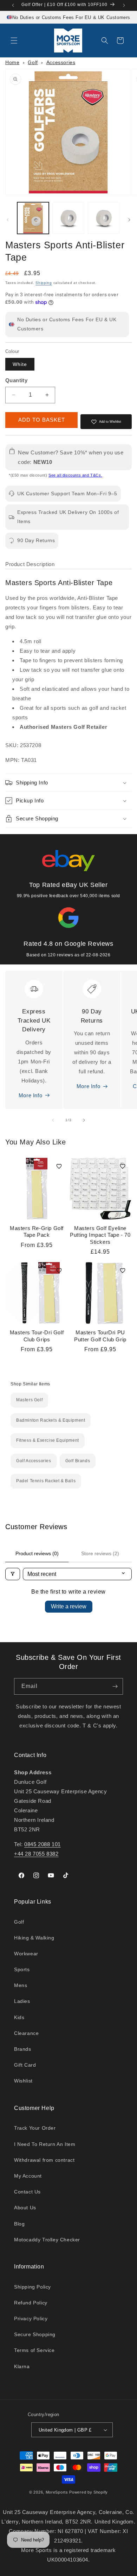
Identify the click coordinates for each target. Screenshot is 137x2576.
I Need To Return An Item (45, 2144)
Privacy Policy (31, 2319)
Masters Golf (29, 1400)
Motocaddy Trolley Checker (47, 2240)
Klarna (22, 2366)
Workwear (26, 1954)
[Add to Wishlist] (59, 1166)
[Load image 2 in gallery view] (68, 218)
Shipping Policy (32, 2287)
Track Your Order (35, 2128)
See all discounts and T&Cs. (75, 475)
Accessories (61, 62)
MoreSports (57, 2492)
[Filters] (13, 1574)
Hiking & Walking (34, 1938)
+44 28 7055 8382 (36, 1854)
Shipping (44, 283)
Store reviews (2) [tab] (100, 1553)
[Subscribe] (115, 1686)
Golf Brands (78, 1461)
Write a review (69, 1606)
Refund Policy (31, 2303)
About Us (25, 2208)
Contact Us (27, 2192)
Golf (33, 62)
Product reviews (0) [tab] (37, 1553)
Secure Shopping (35, 2334)
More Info (30, 1095)
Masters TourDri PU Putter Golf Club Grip (100, 1336)
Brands (23, 2049)
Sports (22, 1969)
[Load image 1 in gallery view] (33, 218)
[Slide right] (129, 220)
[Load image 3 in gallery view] (104, 218)
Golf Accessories (34, 1461)
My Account (28, 2176)
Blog (19, 2224)
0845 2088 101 (43, 1844)
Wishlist (23, 2081)
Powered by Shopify (89, 2492)
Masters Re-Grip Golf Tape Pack (37, 1232)
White (20, 364)
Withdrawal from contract (44, 2160)
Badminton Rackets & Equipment (51, 1420)
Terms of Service (34, 2350)
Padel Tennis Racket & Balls (46, 1481)
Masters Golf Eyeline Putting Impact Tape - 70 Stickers (100, 1235)
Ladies (22, 2001)
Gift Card (25, 2065)
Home (12, 62)
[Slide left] (8, 220)
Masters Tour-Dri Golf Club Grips (37, 1336)
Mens (21, 1985)
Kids (19, 2017)
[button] (14, 41)
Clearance (26, 2033)
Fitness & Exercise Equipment (48, 1440)
